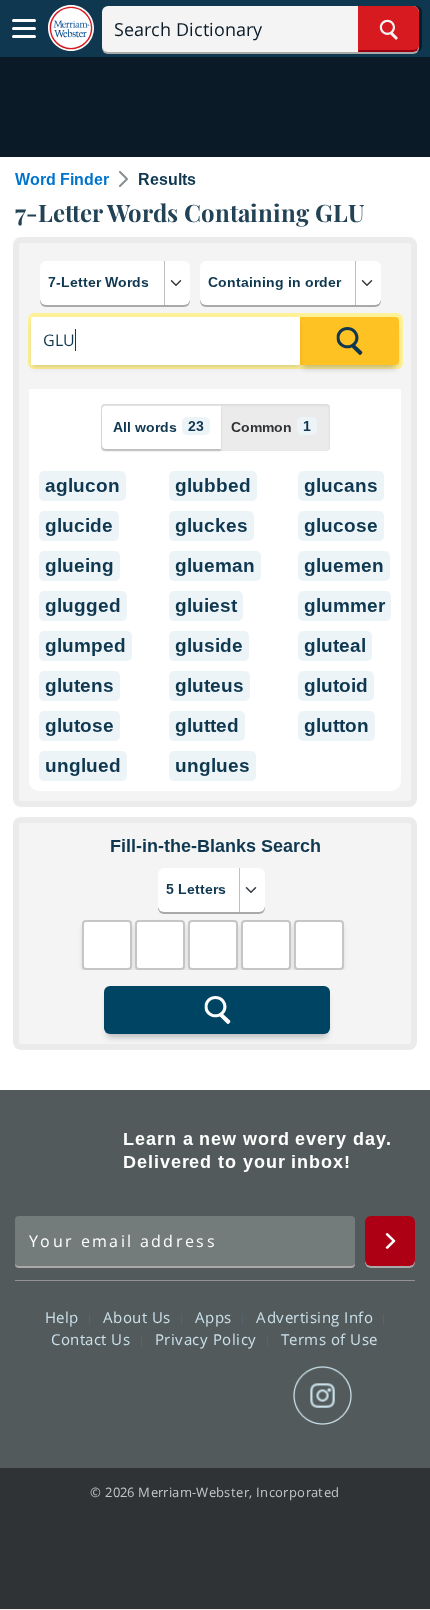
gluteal (335, 645)
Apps (216, 1317)
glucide (79, 525)
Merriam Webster (66, 1151)
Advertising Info (317, 1317)
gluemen (344, 565)
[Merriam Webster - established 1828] (71, 28)
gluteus (209, 685)
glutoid (336, 685)
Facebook (106, 1396)
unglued (83, 765)
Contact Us (93, 1339)
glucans (341, 485)
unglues (212, 765)
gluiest (206, 605)
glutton (336, 725)
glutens (79, 685)
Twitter (178, 1396)
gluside (209, 645)
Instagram (322, 1396)
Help (64, 1317)
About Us (139, 1317)
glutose (79, 725)
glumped (85, 645)
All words (158, 426)
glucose (341, 525)
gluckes (211, 525)
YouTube (250, 1396)
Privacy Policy (208, 1339)
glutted (207, 725)
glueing (79, 565)
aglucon (82, 485)
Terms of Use (329, 1339)
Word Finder (62, 179)
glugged (83, 605)
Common (271, 426)
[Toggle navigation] (24, 29)
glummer (344, 605)
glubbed (213, 485)
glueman (215, 565)
